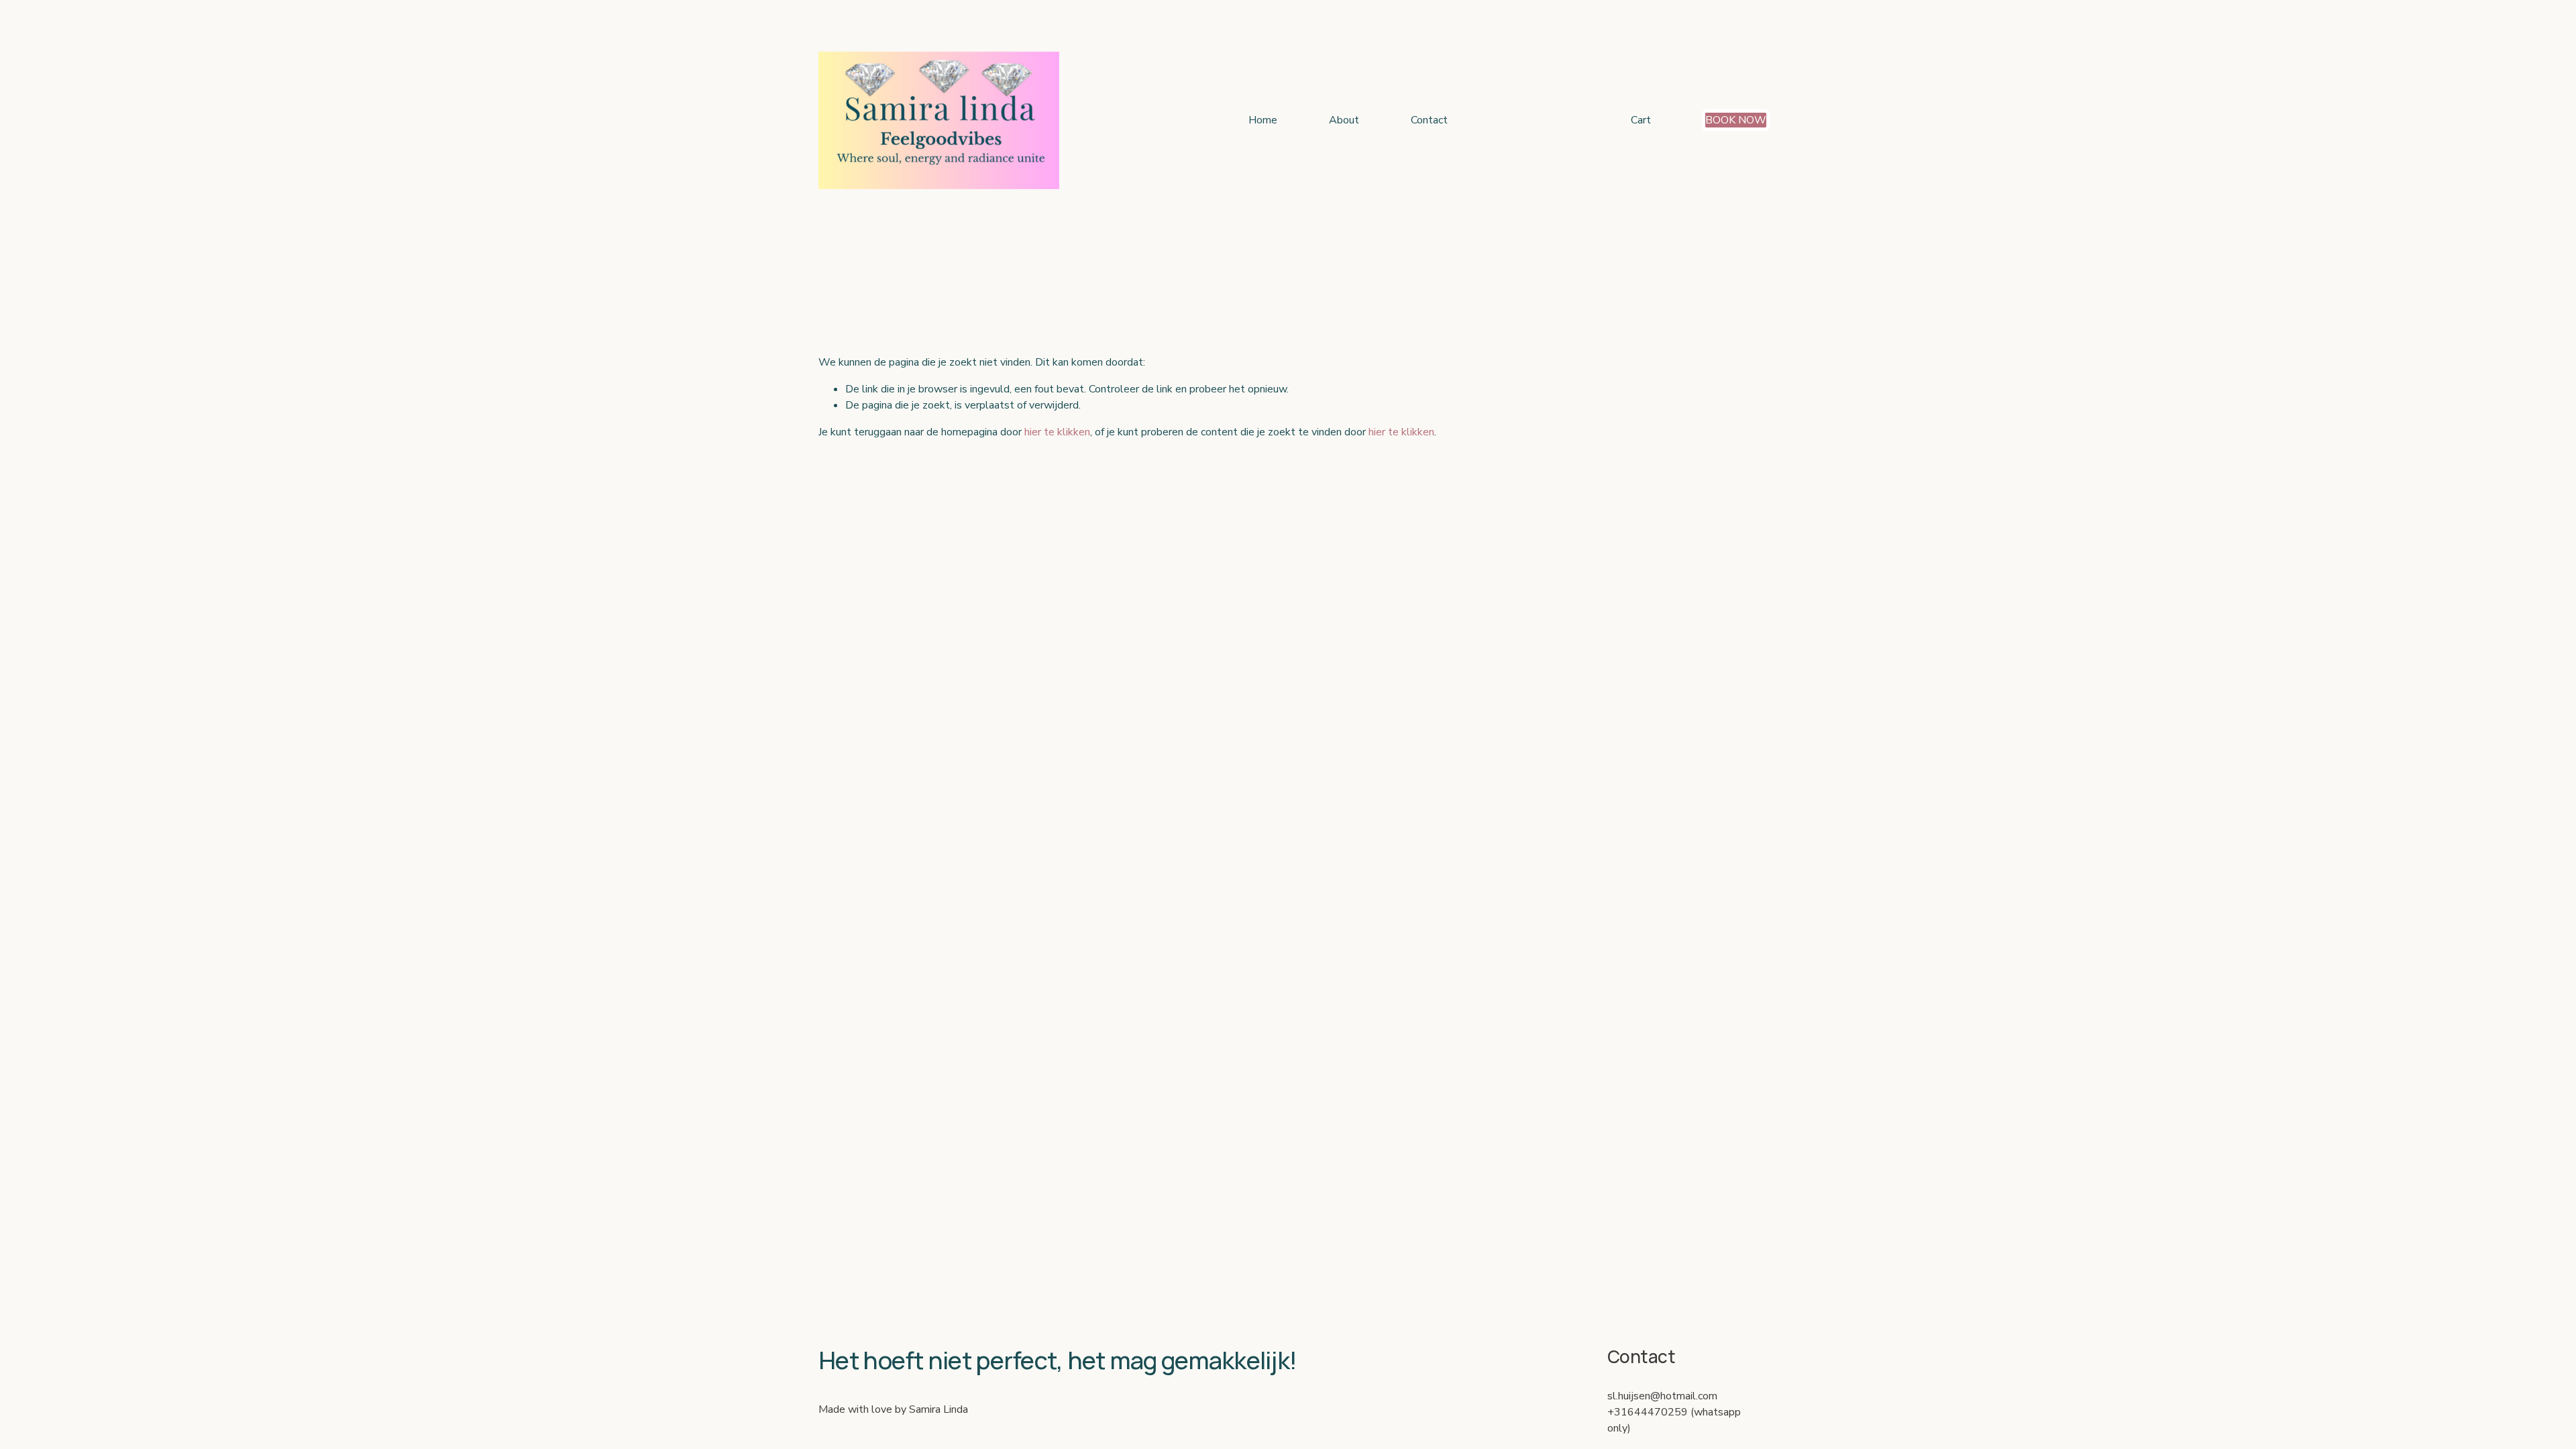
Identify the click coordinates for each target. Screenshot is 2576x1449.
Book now (1736, 120)
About (1344, 120)
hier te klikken (1057, 432)
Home (1263, 120)
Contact (1429, 120)
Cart (1641, 120)
